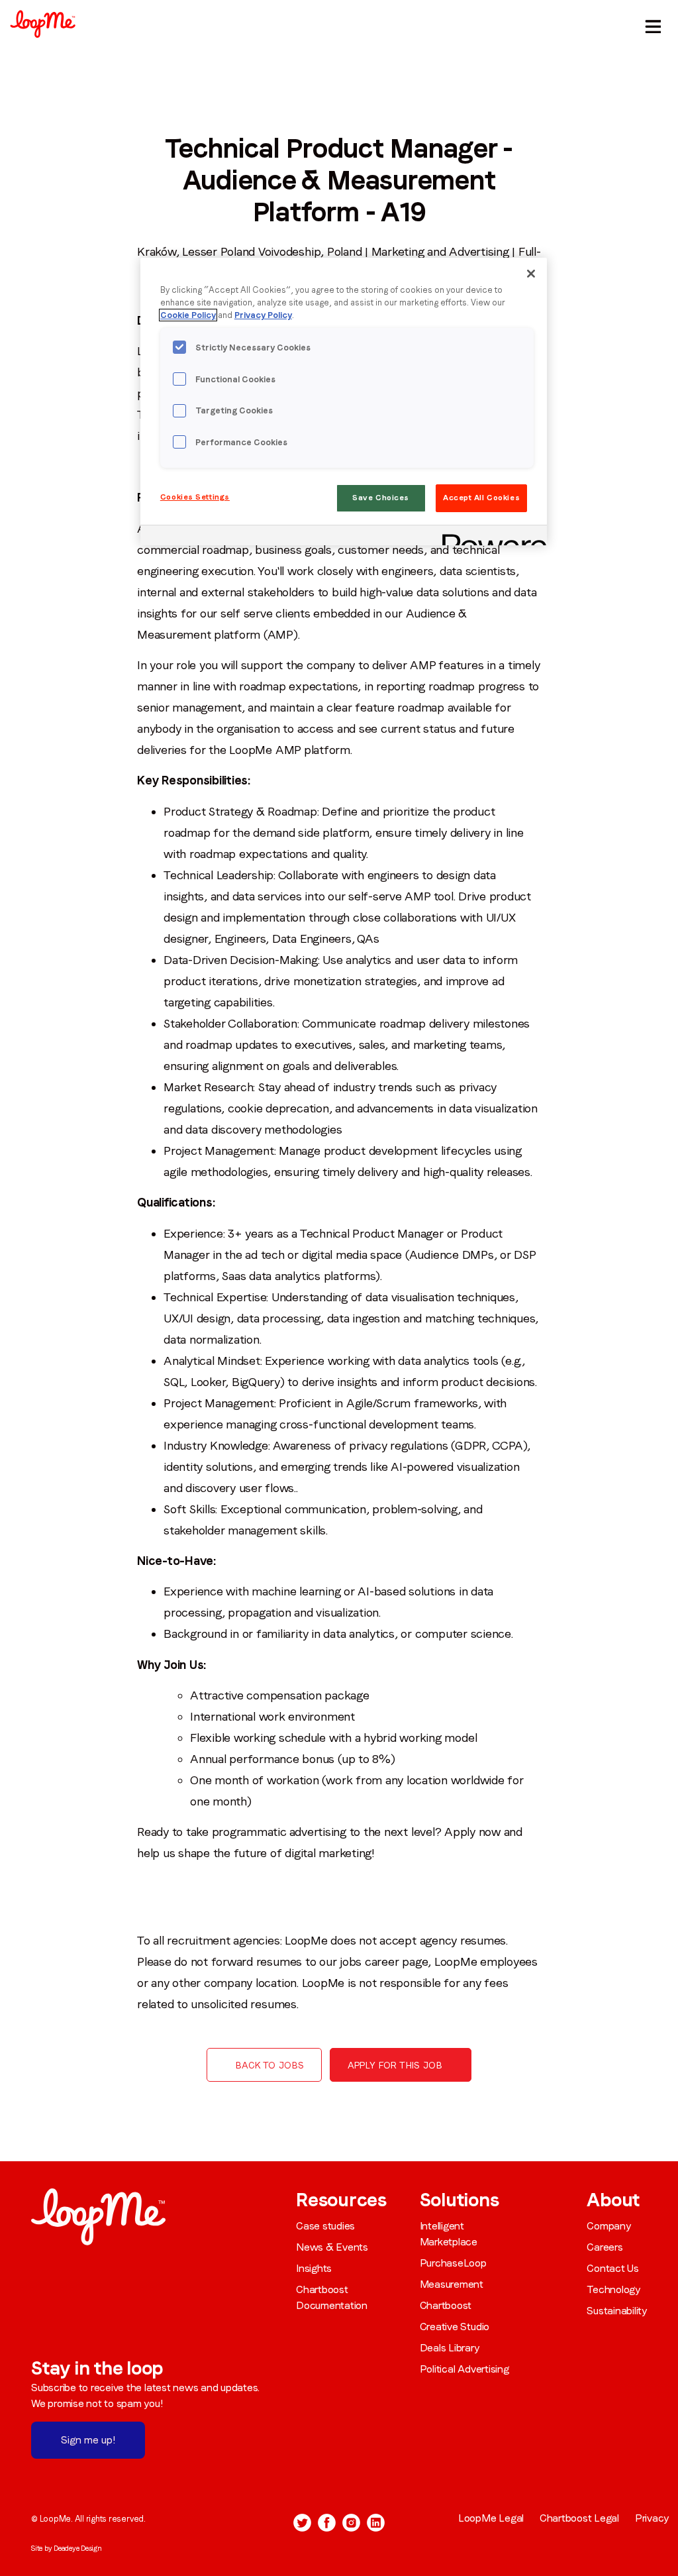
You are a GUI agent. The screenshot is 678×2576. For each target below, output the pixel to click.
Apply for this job (395, 2065)
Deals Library (450, 2348)
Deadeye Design (78, 2548)
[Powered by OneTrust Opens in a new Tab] (490, 537)
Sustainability (617, 2311)
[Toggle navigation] (651, 24)
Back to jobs (270, 2065)
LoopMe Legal (491, 2518)
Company (608, 2226)
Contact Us (613, 2268)
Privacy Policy (263, 315)
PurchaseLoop (453, 2263)
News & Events (332, 2247)
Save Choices (381, 498)
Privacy (652, 2518)
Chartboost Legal (579, 2518)
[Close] (531, 274)
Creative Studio (455, 2327)
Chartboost (446, 2305)
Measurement (452, 2284)
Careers (605, 2247)
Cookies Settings (195, 497)
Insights (314, 2268)
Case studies (325, 2226)
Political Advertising (464, 2369)
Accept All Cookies (481, 498)
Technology (613, 2289)
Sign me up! (88, 2440)
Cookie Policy (188, 315)
